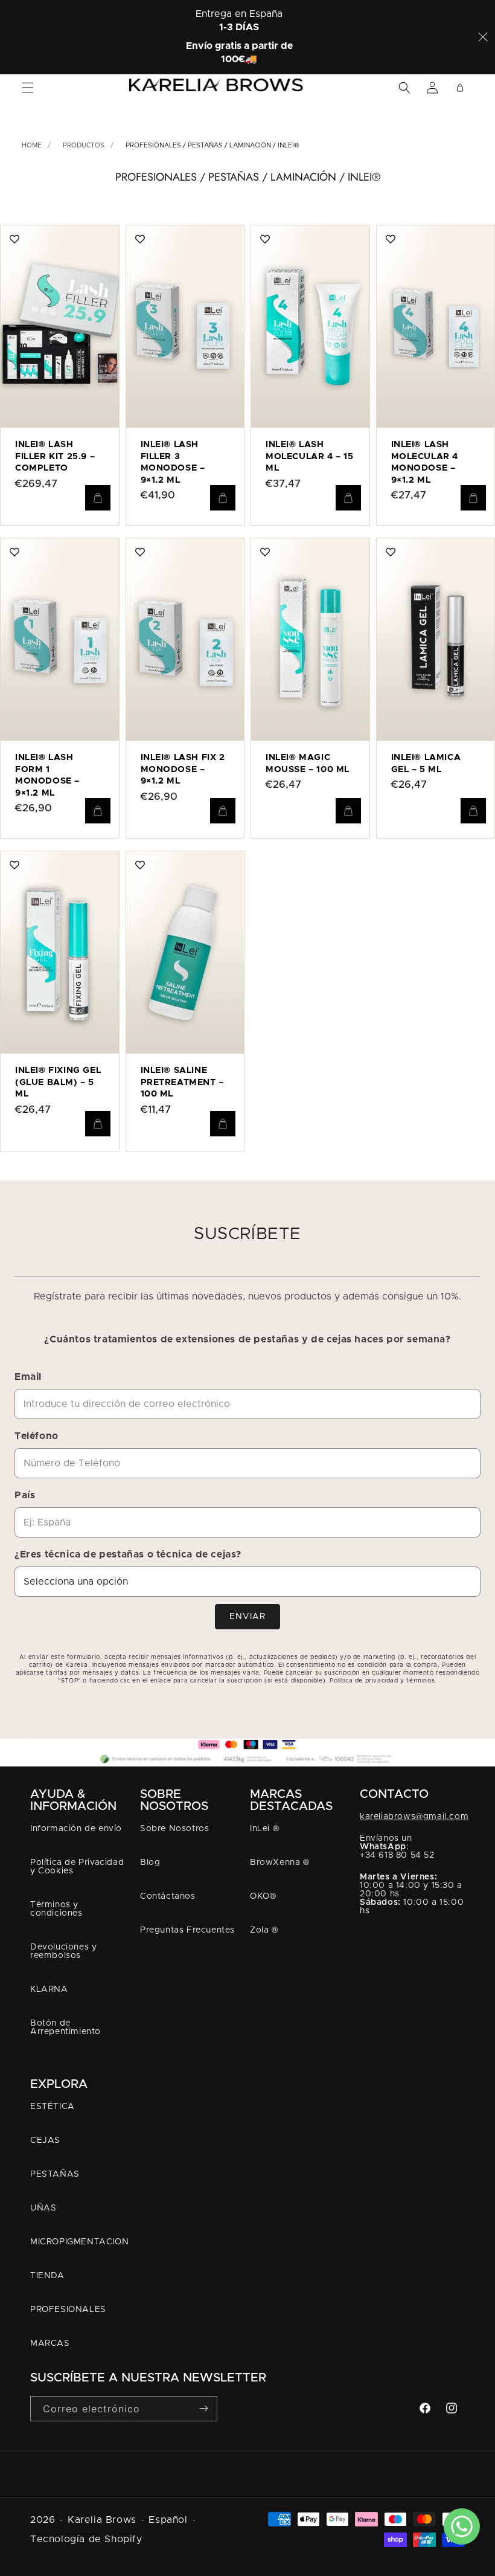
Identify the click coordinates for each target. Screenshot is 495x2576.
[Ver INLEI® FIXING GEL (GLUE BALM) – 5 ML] (14, 865)
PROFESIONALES (68, 2310)
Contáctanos (168, 1896)
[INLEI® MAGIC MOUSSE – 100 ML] (310, 639)
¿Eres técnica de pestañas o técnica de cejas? (128, 1554)
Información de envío (76, 1829)
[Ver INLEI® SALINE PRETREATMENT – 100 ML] (140, 865)
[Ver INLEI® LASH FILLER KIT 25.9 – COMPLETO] (14, 239)
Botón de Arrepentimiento (65, 2027)
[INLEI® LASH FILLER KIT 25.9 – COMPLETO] (60, 327)
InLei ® (264, 1829)
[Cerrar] (483, 37)
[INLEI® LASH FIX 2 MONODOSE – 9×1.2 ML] (185, 639)
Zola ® (264, 1930)
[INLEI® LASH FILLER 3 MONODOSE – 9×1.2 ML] (185, 327)
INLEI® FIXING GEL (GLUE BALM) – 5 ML (58, 1082)
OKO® (263, 1896)
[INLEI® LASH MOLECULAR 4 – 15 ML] (310, 327)
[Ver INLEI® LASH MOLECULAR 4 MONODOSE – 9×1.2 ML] (391, 239)
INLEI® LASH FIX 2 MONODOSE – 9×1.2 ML (183, 769)
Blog (150, 1863)
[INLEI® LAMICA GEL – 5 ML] (436, 639)
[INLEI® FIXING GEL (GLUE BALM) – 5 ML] (60, 952)
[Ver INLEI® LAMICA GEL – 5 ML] (391, 552)
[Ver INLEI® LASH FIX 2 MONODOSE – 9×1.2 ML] (140, 552)
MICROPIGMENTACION (79, 2242)
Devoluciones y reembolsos (63, 1951)
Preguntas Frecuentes (187, 1930)
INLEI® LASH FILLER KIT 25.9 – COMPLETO (55, 456)
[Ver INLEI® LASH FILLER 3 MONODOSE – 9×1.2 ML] (140, 239)
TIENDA (47, 2276)
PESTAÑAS (55, 2174)
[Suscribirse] (203, 2408)
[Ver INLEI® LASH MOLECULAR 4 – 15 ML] (265, 239)
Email (28, 1377)
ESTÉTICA (53, 2107)
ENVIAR (247, 1617)
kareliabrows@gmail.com (414, 1817)
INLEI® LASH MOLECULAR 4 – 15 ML (310, 456)
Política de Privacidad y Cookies (77, 1867)
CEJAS (45, 2140)
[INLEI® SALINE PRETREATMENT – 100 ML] (185, 952)
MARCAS (50, 2343)
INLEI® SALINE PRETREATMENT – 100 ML (182, 1082)
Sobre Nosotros (174, 1829)
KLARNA (49, 1989)
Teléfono (37, 1436)
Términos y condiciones (56, 1909)
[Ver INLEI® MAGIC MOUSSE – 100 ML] (265, 552)
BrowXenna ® (280, 1863)
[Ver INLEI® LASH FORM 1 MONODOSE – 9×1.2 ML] (14, 552)
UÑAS (43, 2208)
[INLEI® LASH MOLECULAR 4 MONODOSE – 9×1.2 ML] (436, 327)
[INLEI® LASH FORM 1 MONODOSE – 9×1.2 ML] (60, 639)
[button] (28, 88)
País (25, 1495)
